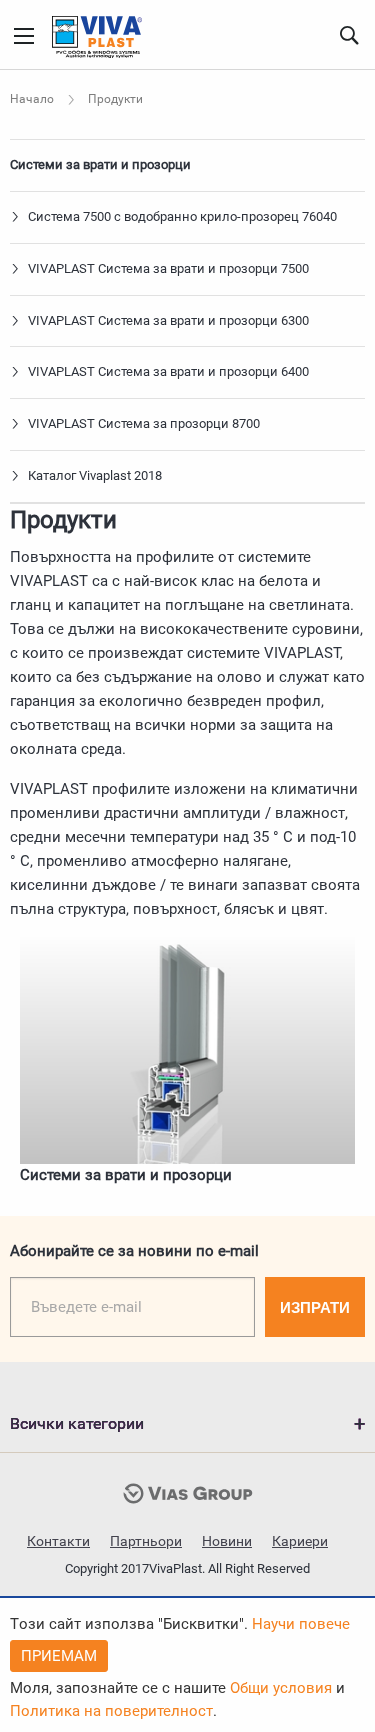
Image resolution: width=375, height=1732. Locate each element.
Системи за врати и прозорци (100, 164)
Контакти (58, 1541)
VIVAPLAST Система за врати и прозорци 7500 (167, 268)
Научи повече (301, 1624)
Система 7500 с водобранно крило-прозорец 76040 (181, 216)
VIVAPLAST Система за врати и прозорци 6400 (167, 371)
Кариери (300, 1541)
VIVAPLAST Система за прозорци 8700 (142, 423)
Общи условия (281, 1688)
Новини (227, 1541)
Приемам (59, 1656)
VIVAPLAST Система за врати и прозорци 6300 (167, 320)
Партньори (146, 1541)
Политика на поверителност (111, 1711)
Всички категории (77, 1423)
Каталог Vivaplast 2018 (93, 475)
